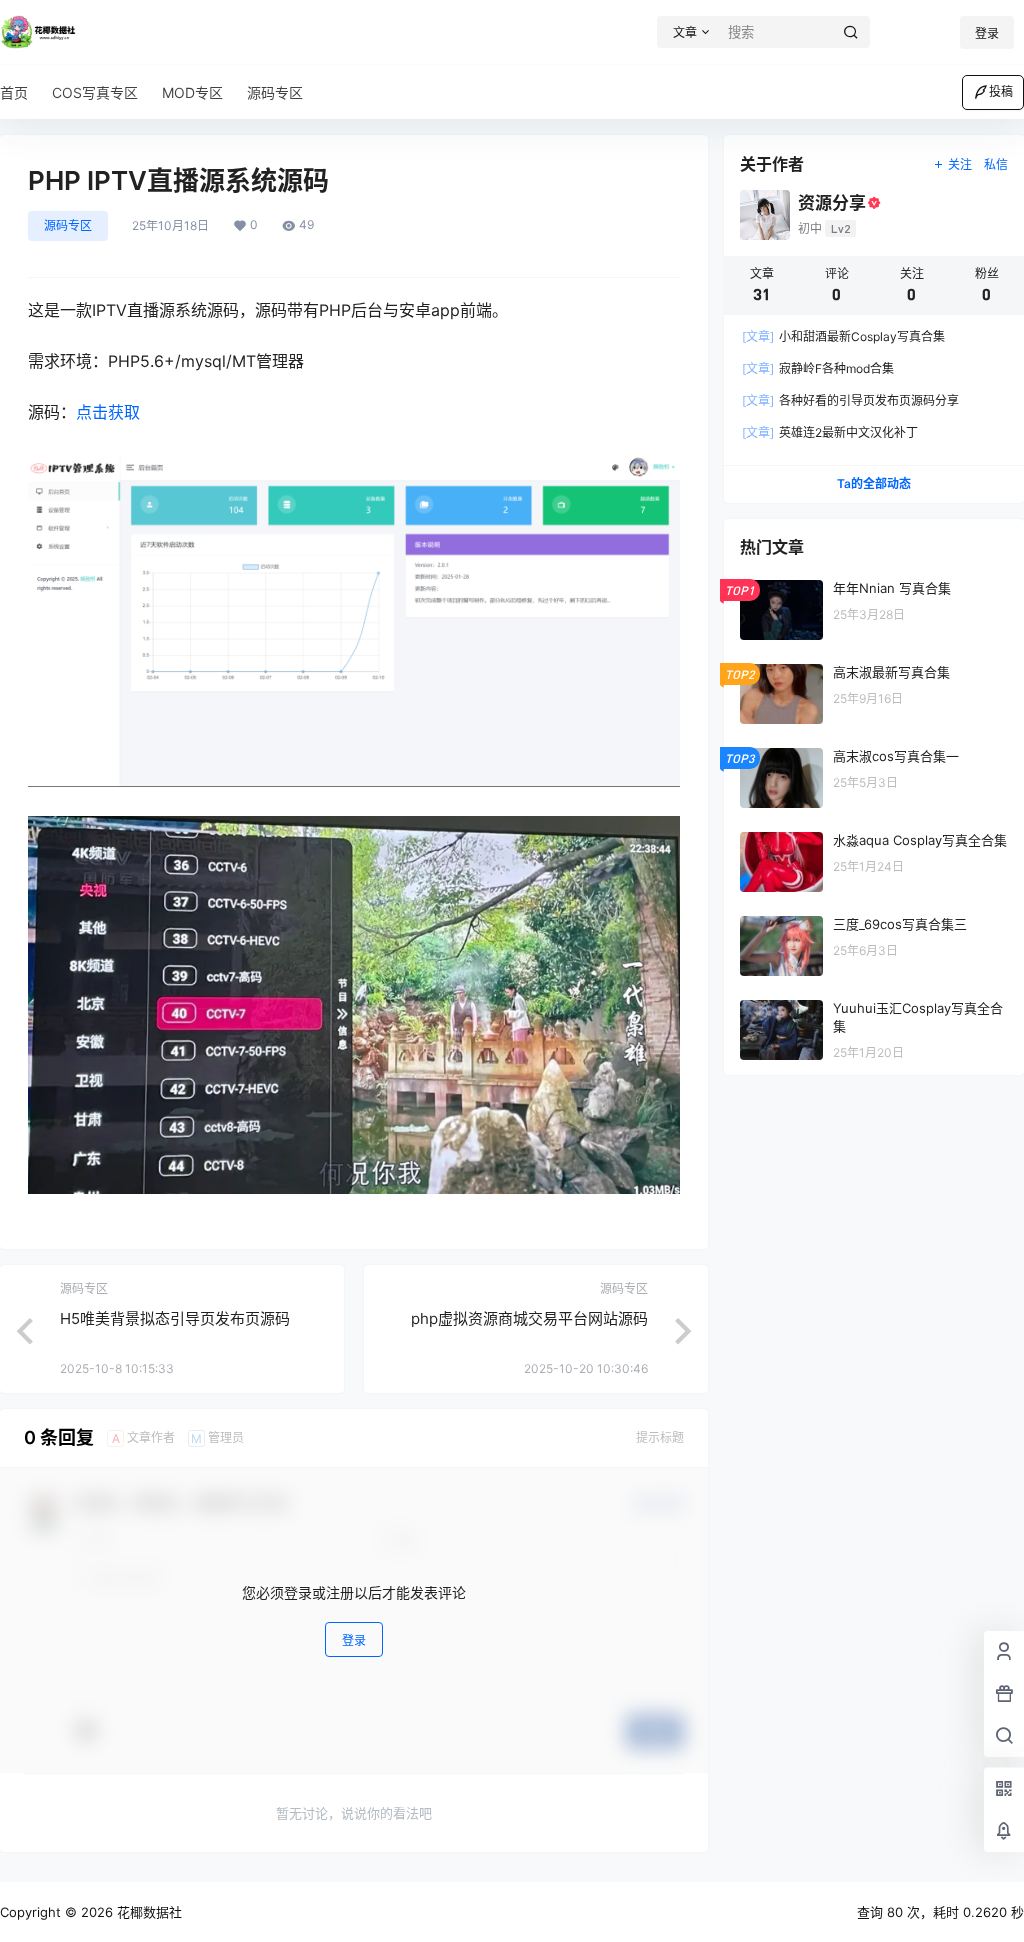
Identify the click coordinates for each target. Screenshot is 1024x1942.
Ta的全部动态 (874, 483)
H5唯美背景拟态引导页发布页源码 (175, 1318)
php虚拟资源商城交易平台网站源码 (529, 1318)
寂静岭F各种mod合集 (818, 368)
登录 (987, 33)
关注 (960, 164)
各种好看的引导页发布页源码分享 (850, 400)
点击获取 (108, 412)
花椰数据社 (147, 1912)
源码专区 (68, 225)
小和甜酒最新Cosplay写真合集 (843, 336)
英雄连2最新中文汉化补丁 (830, 432)
